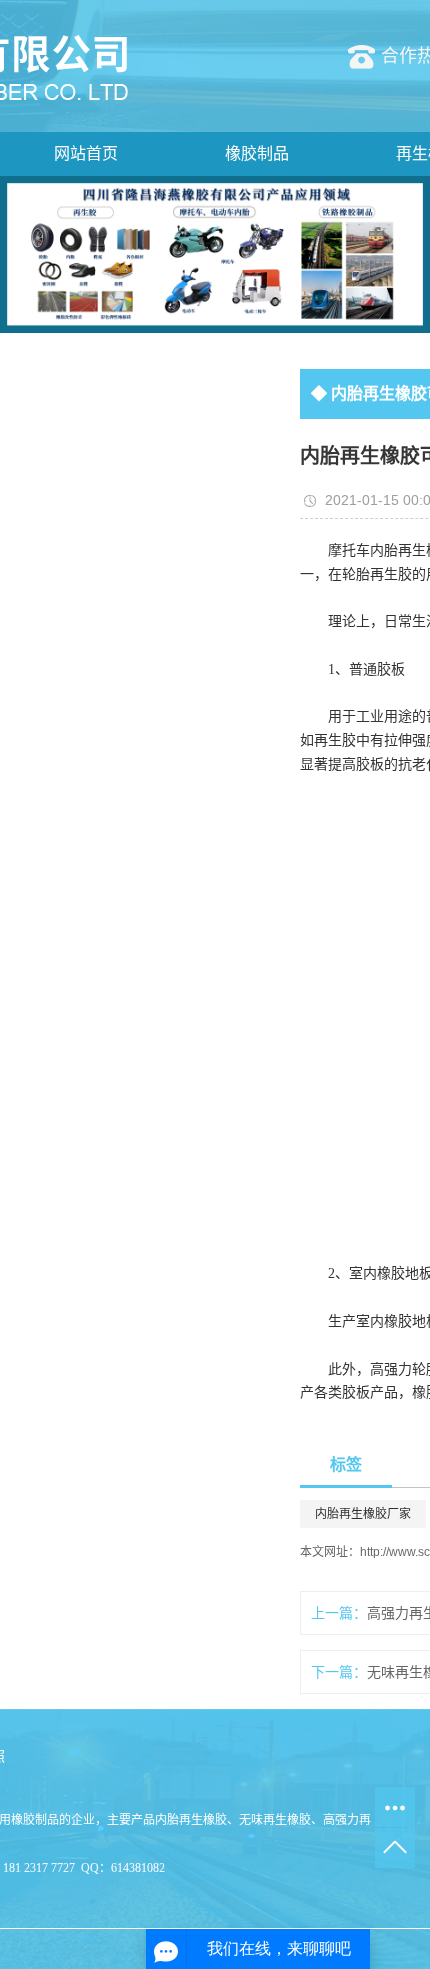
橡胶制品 (257, 153)
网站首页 (86, 153)
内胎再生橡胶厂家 (363, 1514)
